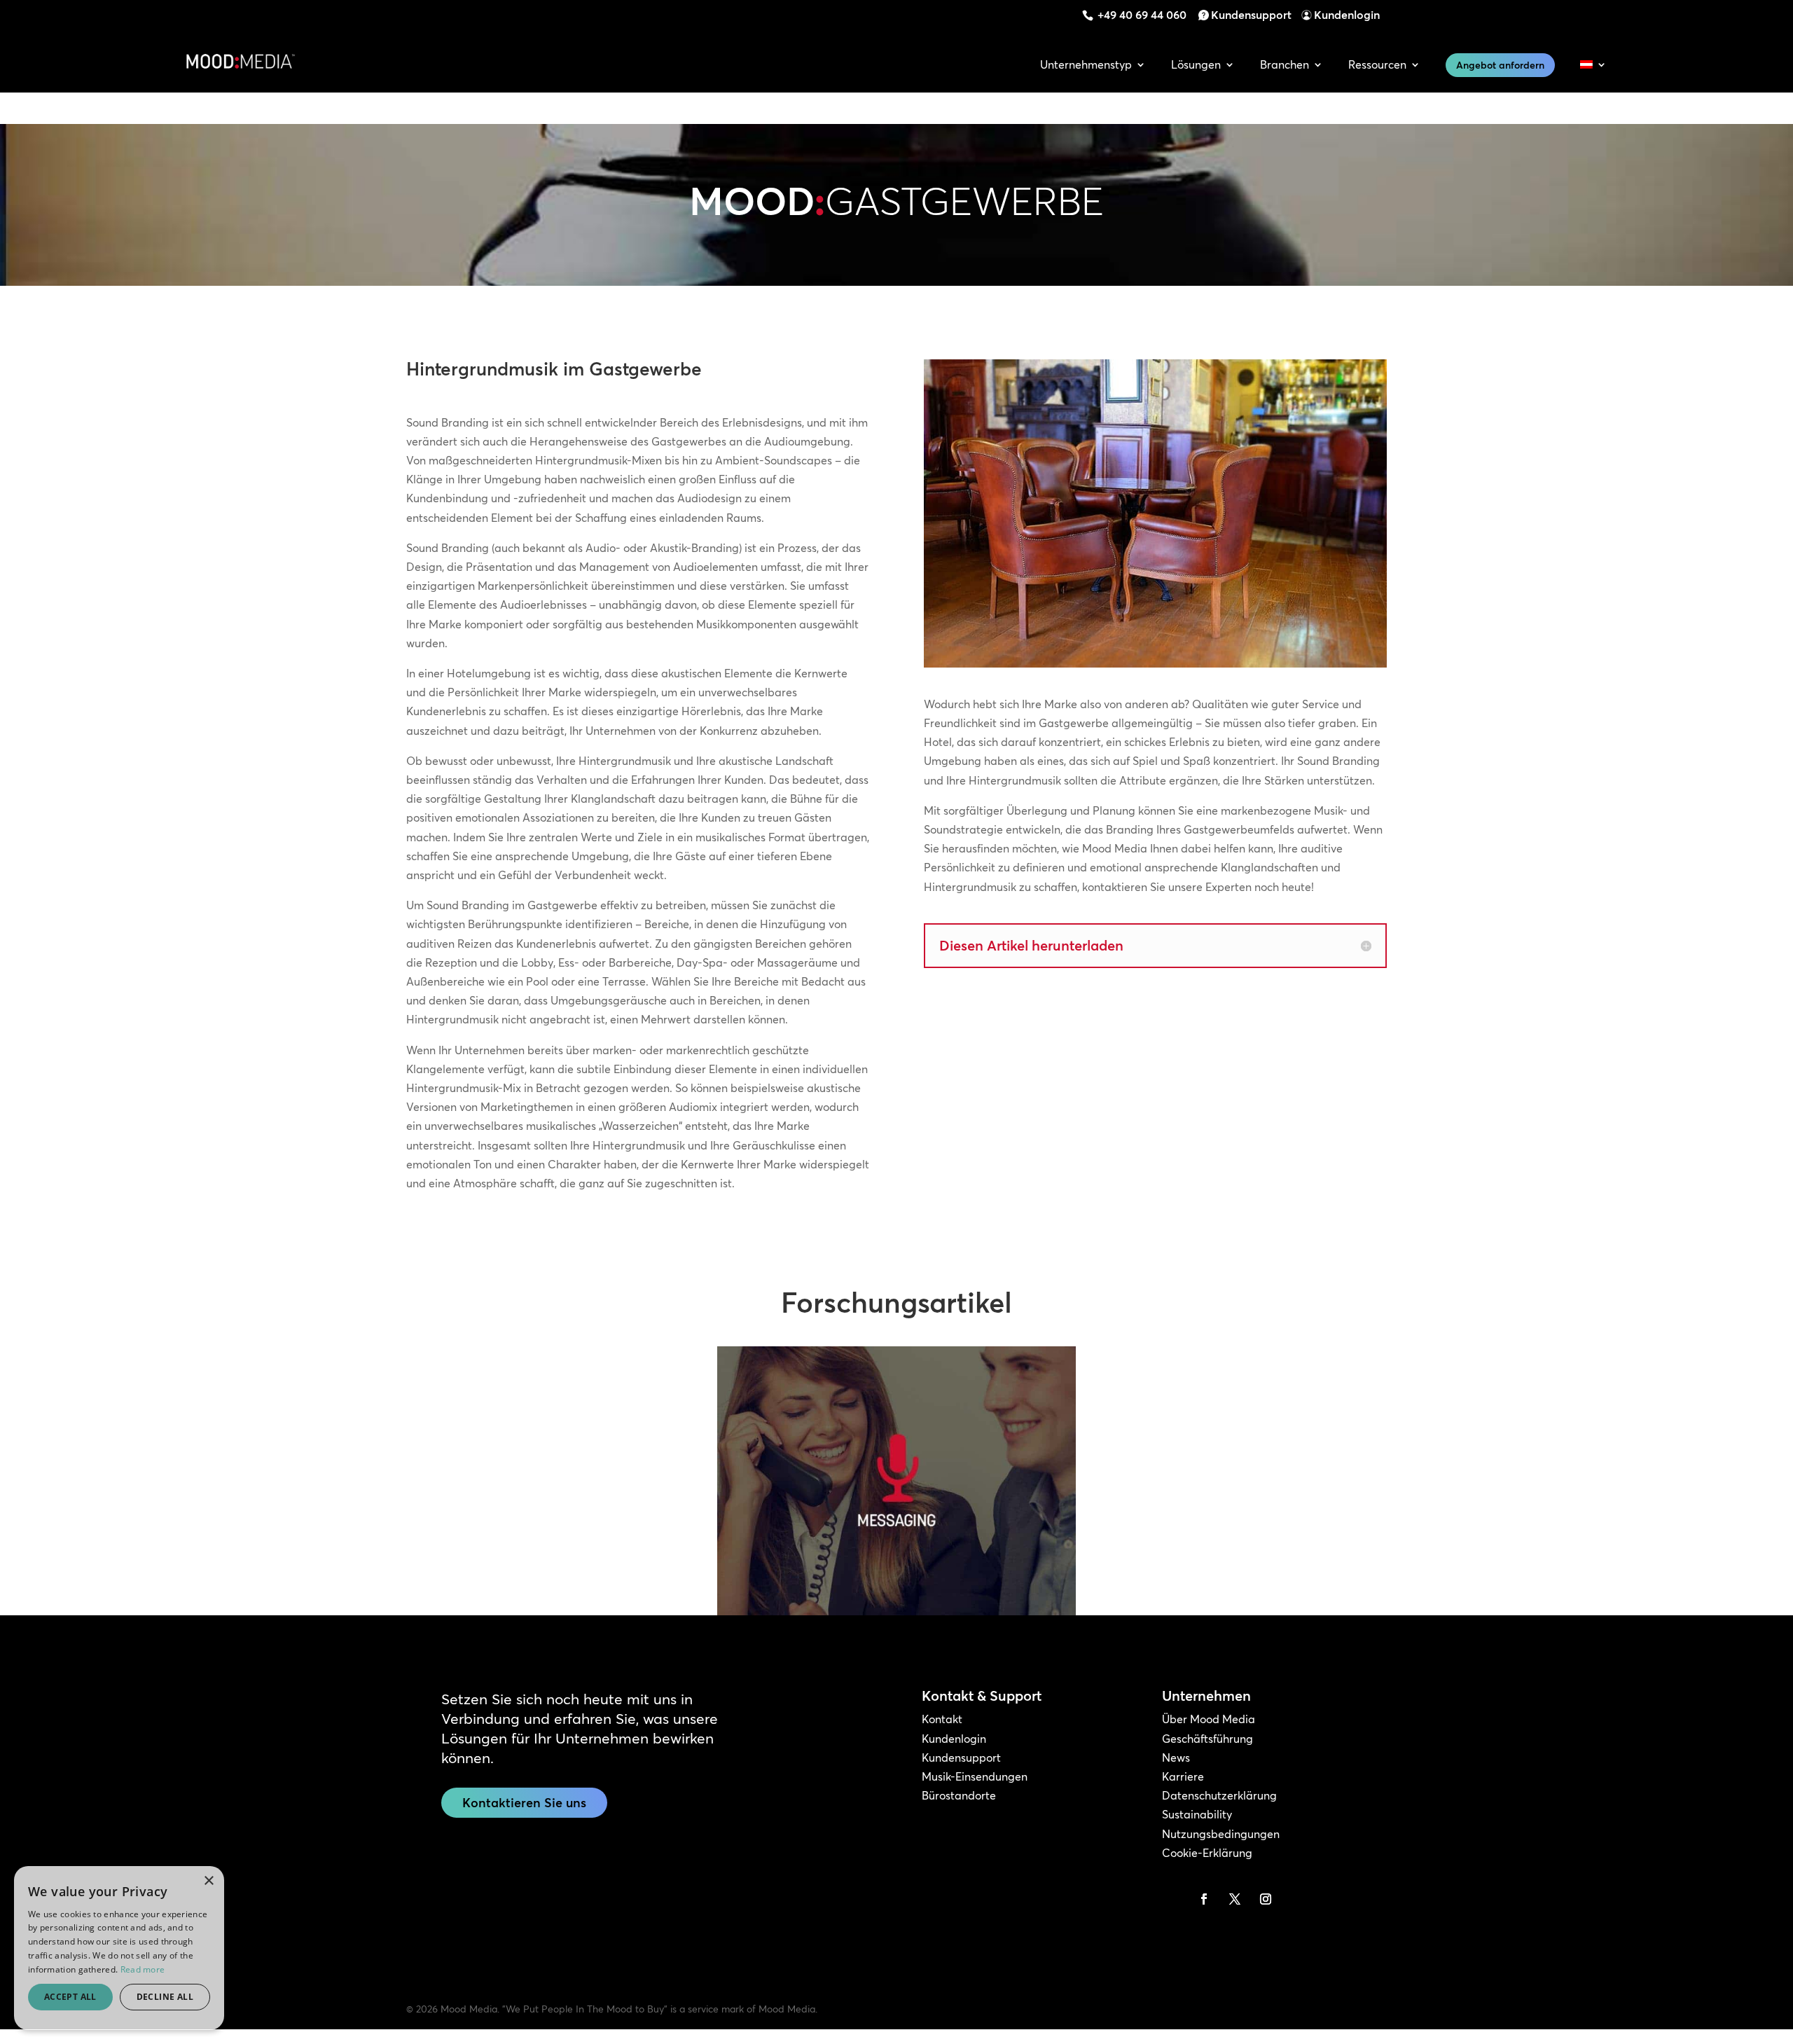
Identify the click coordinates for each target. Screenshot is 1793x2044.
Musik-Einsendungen (975, 1776)
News (1176, 1758)
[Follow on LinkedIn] (1173, 1899)
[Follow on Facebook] (1204, 1899)
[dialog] (119, 1948)
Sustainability (1197, 1814)
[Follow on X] (1235, 1899)
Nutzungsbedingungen (1221, 1834)
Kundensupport (1251, 15)
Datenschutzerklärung (1219, 1795)
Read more (143, 1969)
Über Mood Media (1209, 1719)
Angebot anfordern (1500, 65)
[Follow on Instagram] (1266, 1899)
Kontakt (942, 1719)
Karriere (1183, 1776)
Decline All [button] (165, 1997)
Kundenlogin (1347, 15)
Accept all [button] (70, 1997)
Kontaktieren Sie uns (524, 1803)
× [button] (208, 1881)
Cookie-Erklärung (1207, 1853)
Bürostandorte (959, 1795)
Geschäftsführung (1207, 1739)
